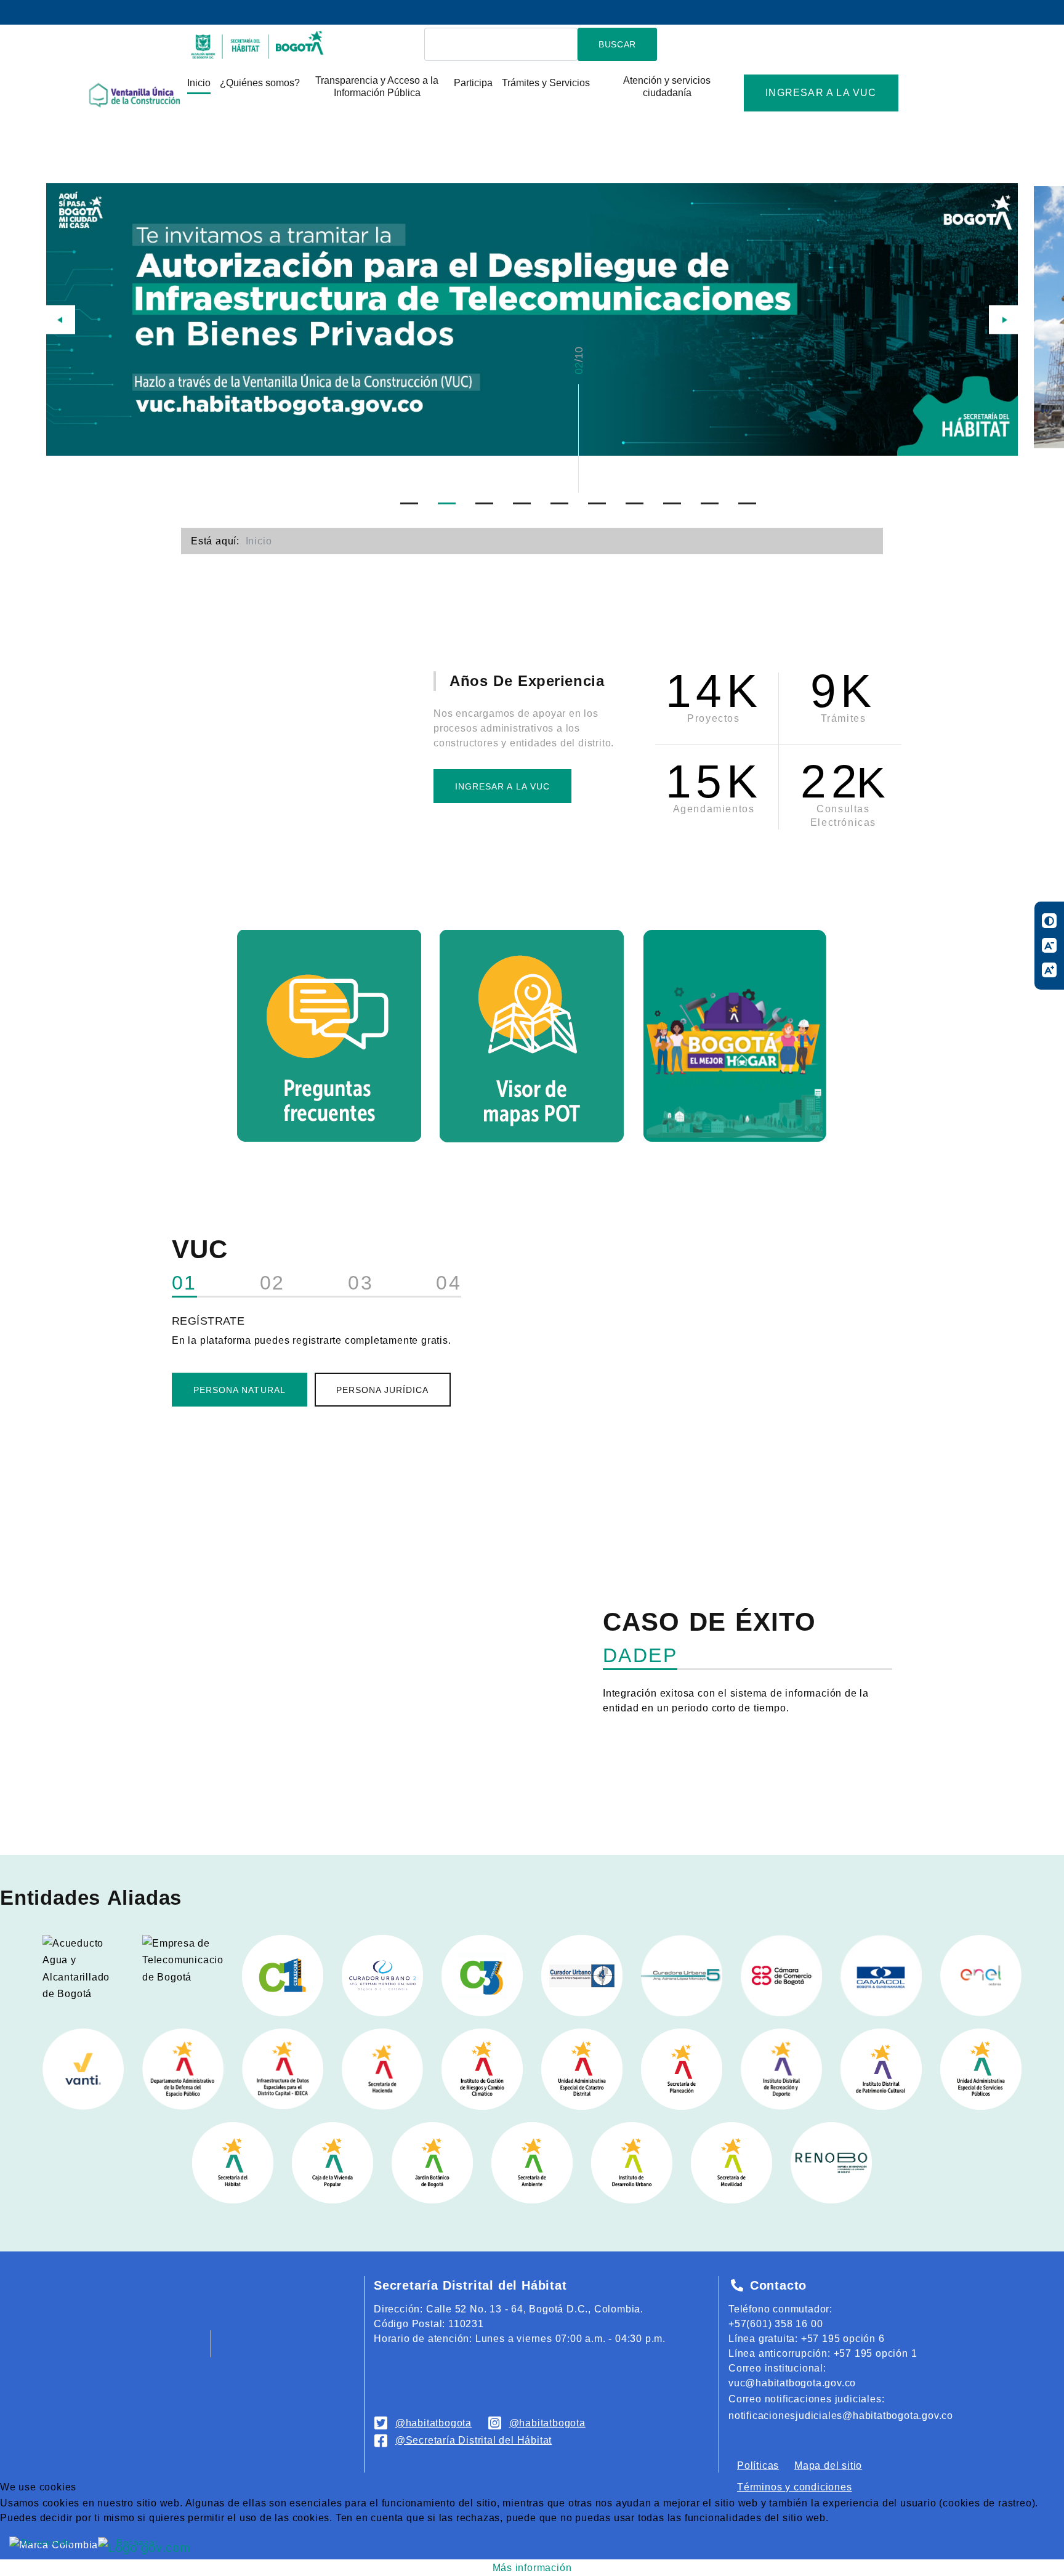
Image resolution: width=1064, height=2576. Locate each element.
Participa (473, 83)
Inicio (199, 83)
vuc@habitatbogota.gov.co (792, 2383)
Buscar (617, 44)
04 (449, 1283)
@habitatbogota (433, 2423)
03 (361, 1283)
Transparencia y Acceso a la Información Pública (377, 87)
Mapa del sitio (828, 2465)
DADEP (640, 1656)
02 (272, 1283)
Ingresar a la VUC (821, 93)
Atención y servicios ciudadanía (667, 87)
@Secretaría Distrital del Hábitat (474, 2440)
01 (184, 1283)
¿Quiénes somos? (260, 83)
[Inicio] (258, 43)
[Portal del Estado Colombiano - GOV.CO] (49, 12)
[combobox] (501, 45)
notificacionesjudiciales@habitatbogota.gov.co (841, 2416)
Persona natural (240, 1390)
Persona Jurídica (383, 1390)
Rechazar (137, 2542)
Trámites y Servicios (546, 83)
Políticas (758, 2465)
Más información (532, 2568)
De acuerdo (46, 2542)
